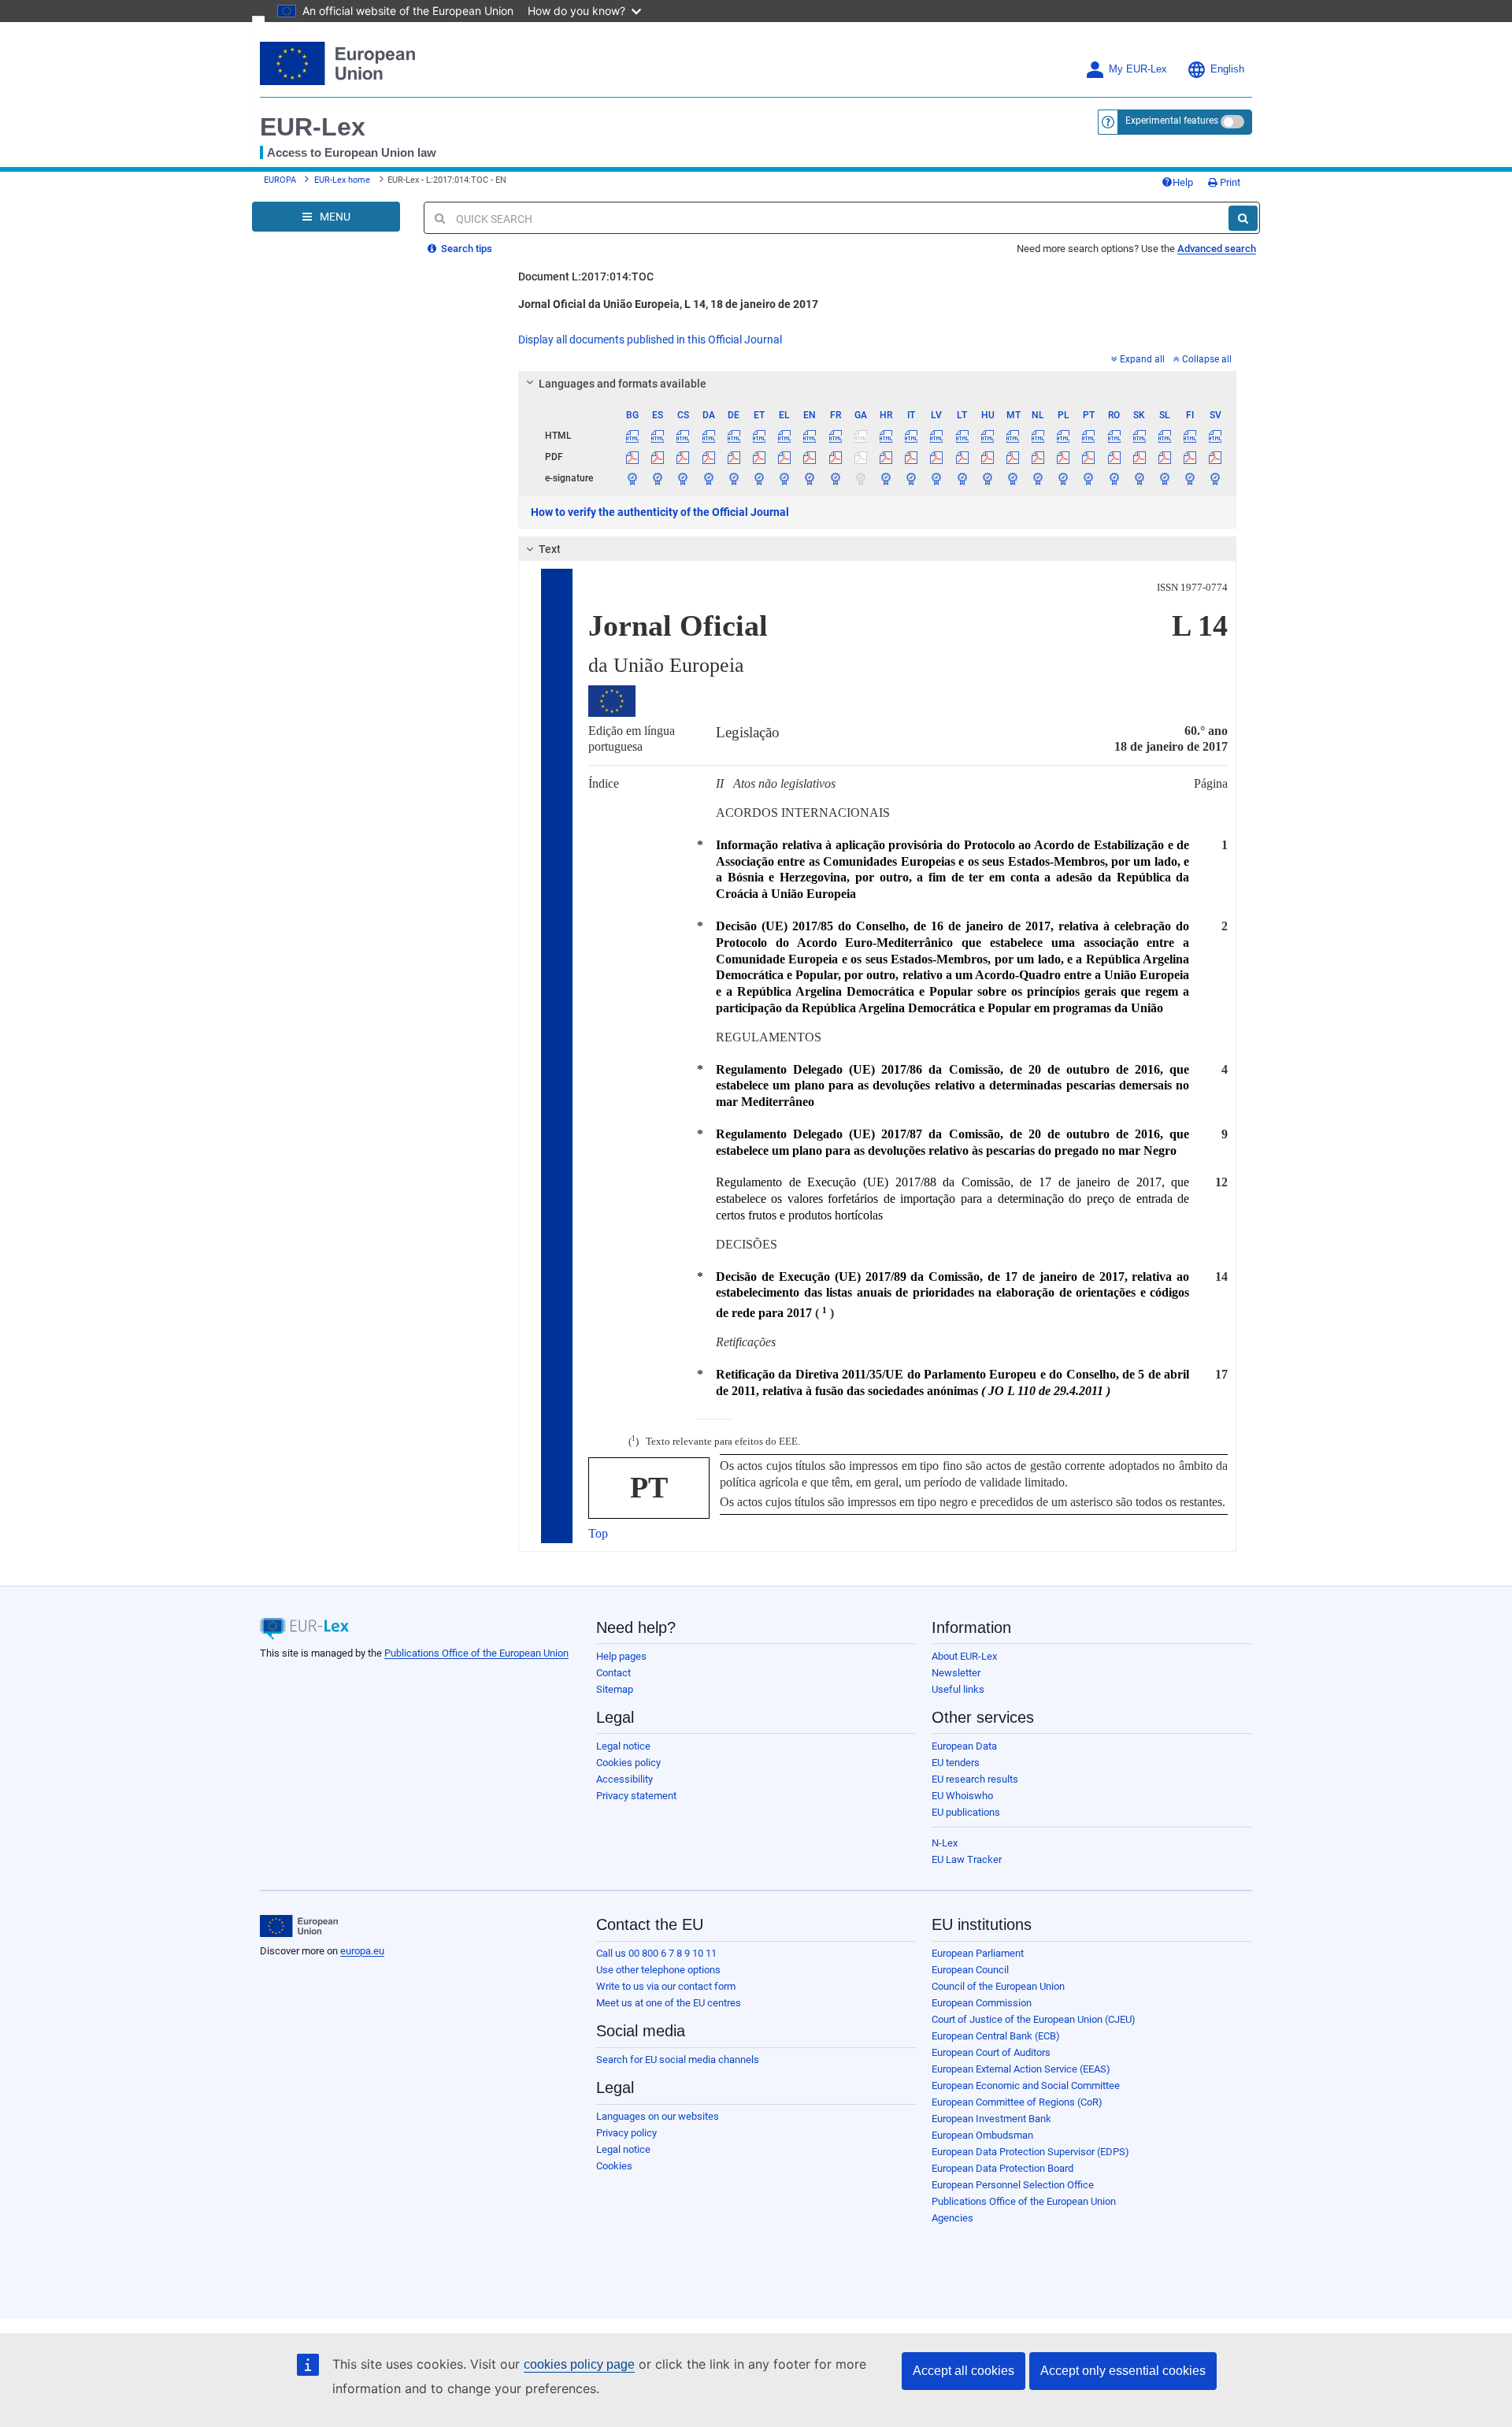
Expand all (1142, 359)
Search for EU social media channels (678, 2060)
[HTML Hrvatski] (886, 436)
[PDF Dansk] (708, 457)
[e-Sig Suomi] (1190, 478)
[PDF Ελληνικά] (785, 457)
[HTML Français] (835, 436)
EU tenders (956, 1763)
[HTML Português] (1089, 436)
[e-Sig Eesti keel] (759, 478)
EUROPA (280, 180)
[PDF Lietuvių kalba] (962, 457)
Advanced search (1217, 249)
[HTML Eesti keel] (759, 436)
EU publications (966, 1812)
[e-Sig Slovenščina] (1164, 478)
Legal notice (623, 1746)
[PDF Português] (1089, 457)
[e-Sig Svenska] (1216, 478)
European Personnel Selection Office (1013, 2185)
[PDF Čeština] (683, 457)
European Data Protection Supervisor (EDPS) (1030, 2152)
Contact (613, 1673)
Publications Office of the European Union (476, 1653)
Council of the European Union (998, 1986)
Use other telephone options (658, 1970)
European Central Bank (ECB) (996, 2036)
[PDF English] (810, 457)
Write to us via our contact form (666, 1986)
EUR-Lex (313, 127)
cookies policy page (579, 2364)
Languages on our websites (658, 2116)
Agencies (952, 2218)
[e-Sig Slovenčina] (1139, 478)
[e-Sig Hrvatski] (886, 478)
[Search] (1243, 218)
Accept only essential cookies (1123, 2371)
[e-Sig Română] (1114, 478)
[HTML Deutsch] (734, 436)
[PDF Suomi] (1190, 457)
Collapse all (1207, 359)
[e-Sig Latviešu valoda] (937, 478)
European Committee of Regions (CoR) (1017, 2102)
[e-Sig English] (810, 478)
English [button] (1227, 69)
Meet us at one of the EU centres (669, 2003)
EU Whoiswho (962, 1796)
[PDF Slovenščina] (1164, 457)
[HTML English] (810, 436)
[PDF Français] (835, 457)
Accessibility (624, 1779)
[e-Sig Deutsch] (734, 478)
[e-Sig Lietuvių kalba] (962, 478)
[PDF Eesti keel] (759, 457)
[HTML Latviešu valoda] (937, 436)
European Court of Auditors (991, 2052)
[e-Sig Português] (1089, 478)
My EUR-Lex (1138, 69)
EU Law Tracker (967, 1859)
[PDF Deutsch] (734, 457)
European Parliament (978, 1953)
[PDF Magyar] (987, 457)
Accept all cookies (964, 2371)
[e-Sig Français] (835, 478)
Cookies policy (628, 1763)
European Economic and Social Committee (1026, 2086)
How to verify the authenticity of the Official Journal (660, 512)
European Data (964, 1746)
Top (598, 1533)
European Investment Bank (991, 2119)
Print (1229, 182)
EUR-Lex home (342, 180)
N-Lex (945, 1843)
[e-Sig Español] (658, 478)
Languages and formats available (623, 384)
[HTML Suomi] (1190, 436)
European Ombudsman (982, 2135)
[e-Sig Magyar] (987, 478)
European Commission (982, 2003)
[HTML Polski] (1064, 436)
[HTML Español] (658, 436)
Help (1183, 182)
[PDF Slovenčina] (1139, 457)
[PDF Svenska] (1216, 457)
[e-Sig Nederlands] (1038, 478)
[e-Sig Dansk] (708, 478)
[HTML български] (633, 436)
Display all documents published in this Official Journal (650, 340)
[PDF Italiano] (912, 457)
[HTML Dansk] (708, 436)
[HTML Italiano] (912, 436)
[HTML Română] (1114, 436)
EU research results (975, 1779)
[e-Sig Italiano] (912, 478)
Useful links (958, 1689)
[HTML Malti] (1012, 436)
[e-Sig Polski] (1064, 478)
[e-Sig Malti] (1012, 478)
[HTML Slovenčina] (1139, 436)
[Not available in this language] (860, 436)
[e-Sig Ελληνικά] (785, 478)
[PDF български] (633, 457)
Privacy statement (636, 1796)
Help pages (621, 1656)
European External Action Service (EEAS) (1021, 2069)
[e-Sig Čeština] (683, 478)
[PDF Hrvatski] (886, 457)
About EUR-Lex (964, 1656)
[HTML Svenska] (1216, 436)
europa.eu (362, 1951)
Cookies (614, 2166)
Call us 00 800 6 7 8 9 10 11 (656, 1953)
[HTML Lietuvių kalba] (962, 436)
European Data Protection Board (1002, 2168)
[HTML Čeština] (683, 436)
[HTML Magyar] (987, 436)
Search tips (465, 249)
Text (550, 549)
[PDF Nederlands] (1038, 457)
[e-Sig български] (633, 478)
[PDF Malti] (1012, 457)
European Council (970, 1970)
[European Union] (299, 1926)
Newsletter (956, 1673)
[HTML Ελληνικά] (785, 436)
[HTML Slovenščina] (1164, 436)
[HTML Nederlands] (1038, 436)
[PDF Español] (658, 457)
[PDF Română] (1114, 457)
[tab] (878, 384)
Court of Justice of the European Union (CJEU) (1034, 2019)
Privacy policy (626, 2133)
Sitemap (615, 1689)
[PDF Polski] (1064, 457)
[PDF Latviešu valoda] (937, 457)
